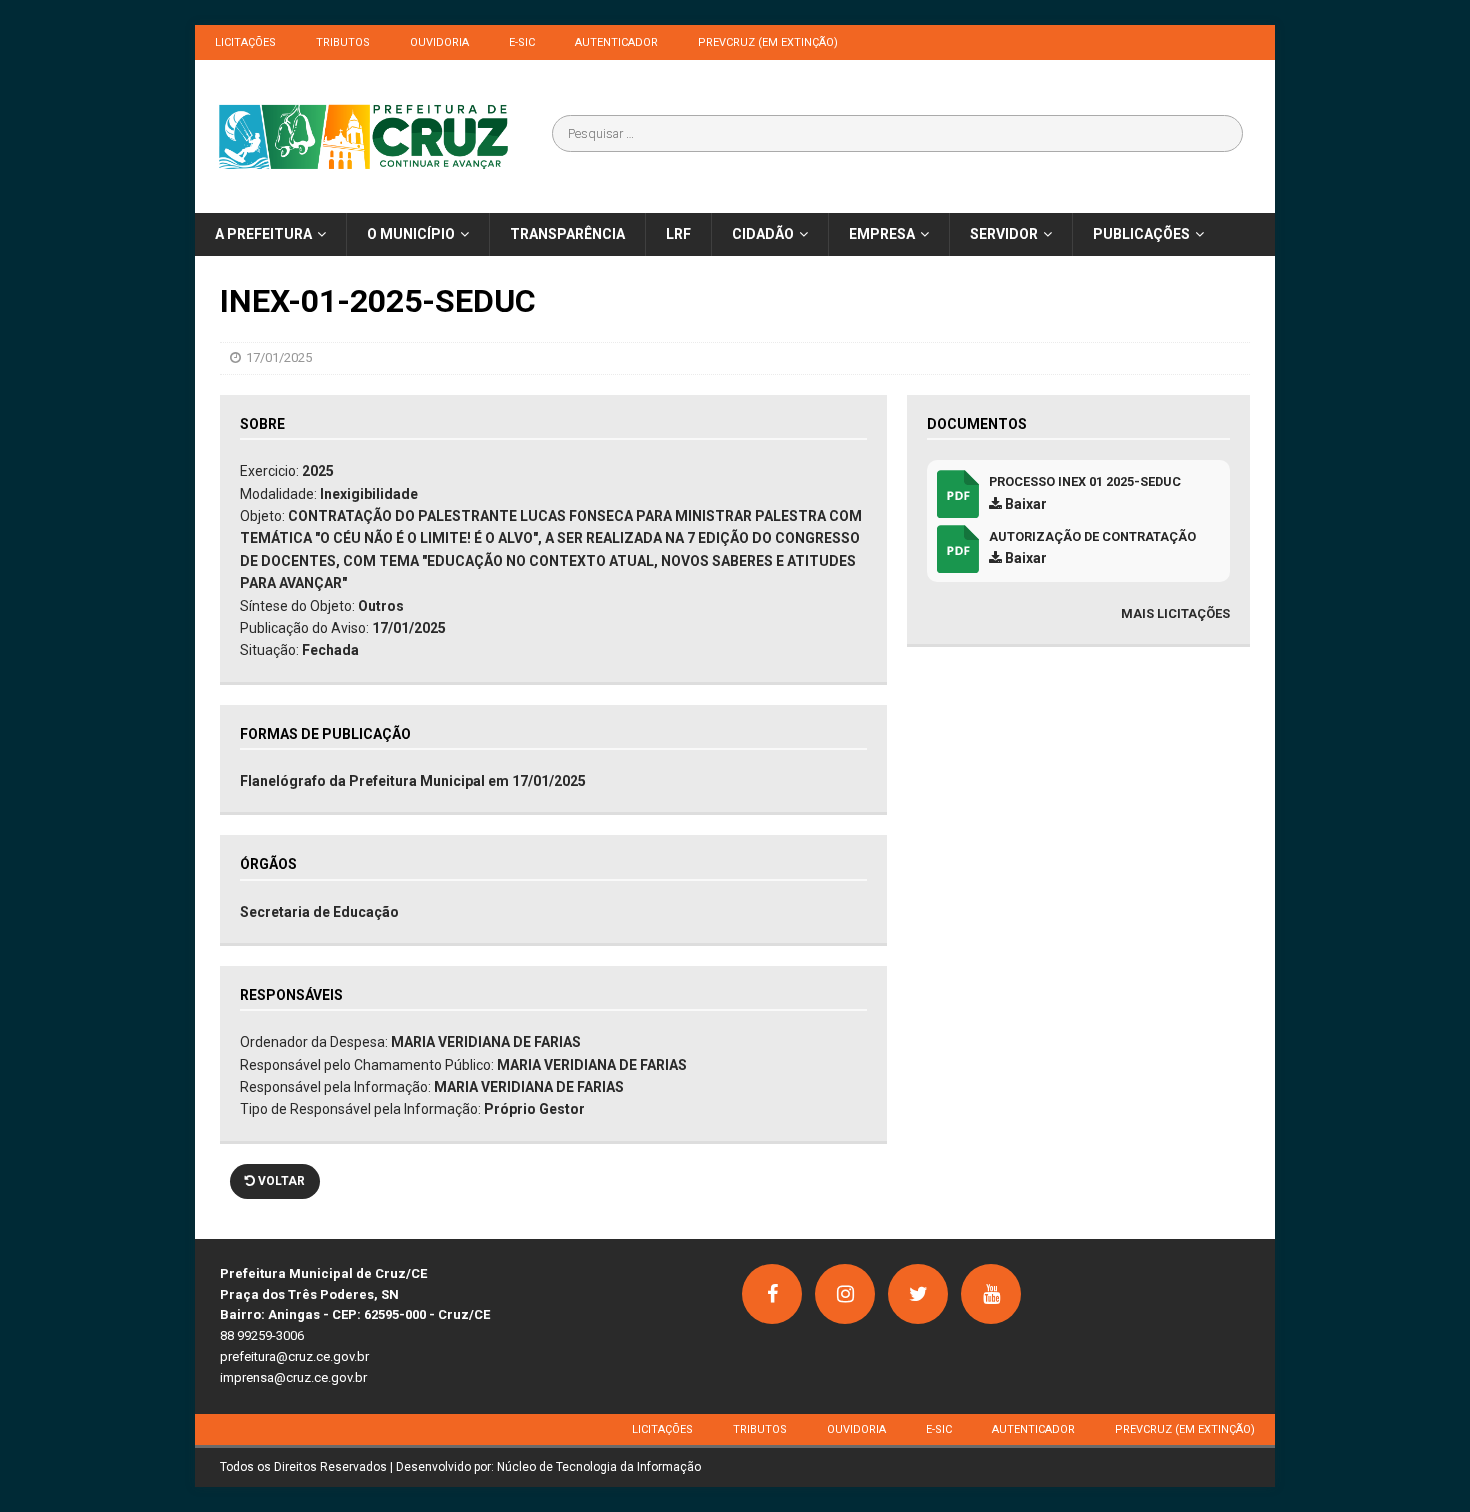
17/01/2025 (279, 357)
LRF (678, 234)
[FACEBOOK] (772, 1294)
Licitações (245, 42)
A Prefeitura (263, 234)
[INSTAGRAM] (845, 1294)
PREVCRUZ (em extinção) (768, 42)
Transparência (567, 234)
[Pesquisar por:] (897, 133)
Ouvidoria (439, 42)
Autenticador (616, 42)
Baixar (1024, 504)
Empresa (882, 234)
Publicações (1141, 234)
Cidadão (763, 234)
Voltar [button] (280, 1181)
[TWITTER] (918, 1294)
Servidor (1004, 234)
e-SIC (522, 42)
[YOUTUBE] (991, 1294)
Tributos (343, 42)
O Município (411, 234)
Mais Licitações (1175, 613)
